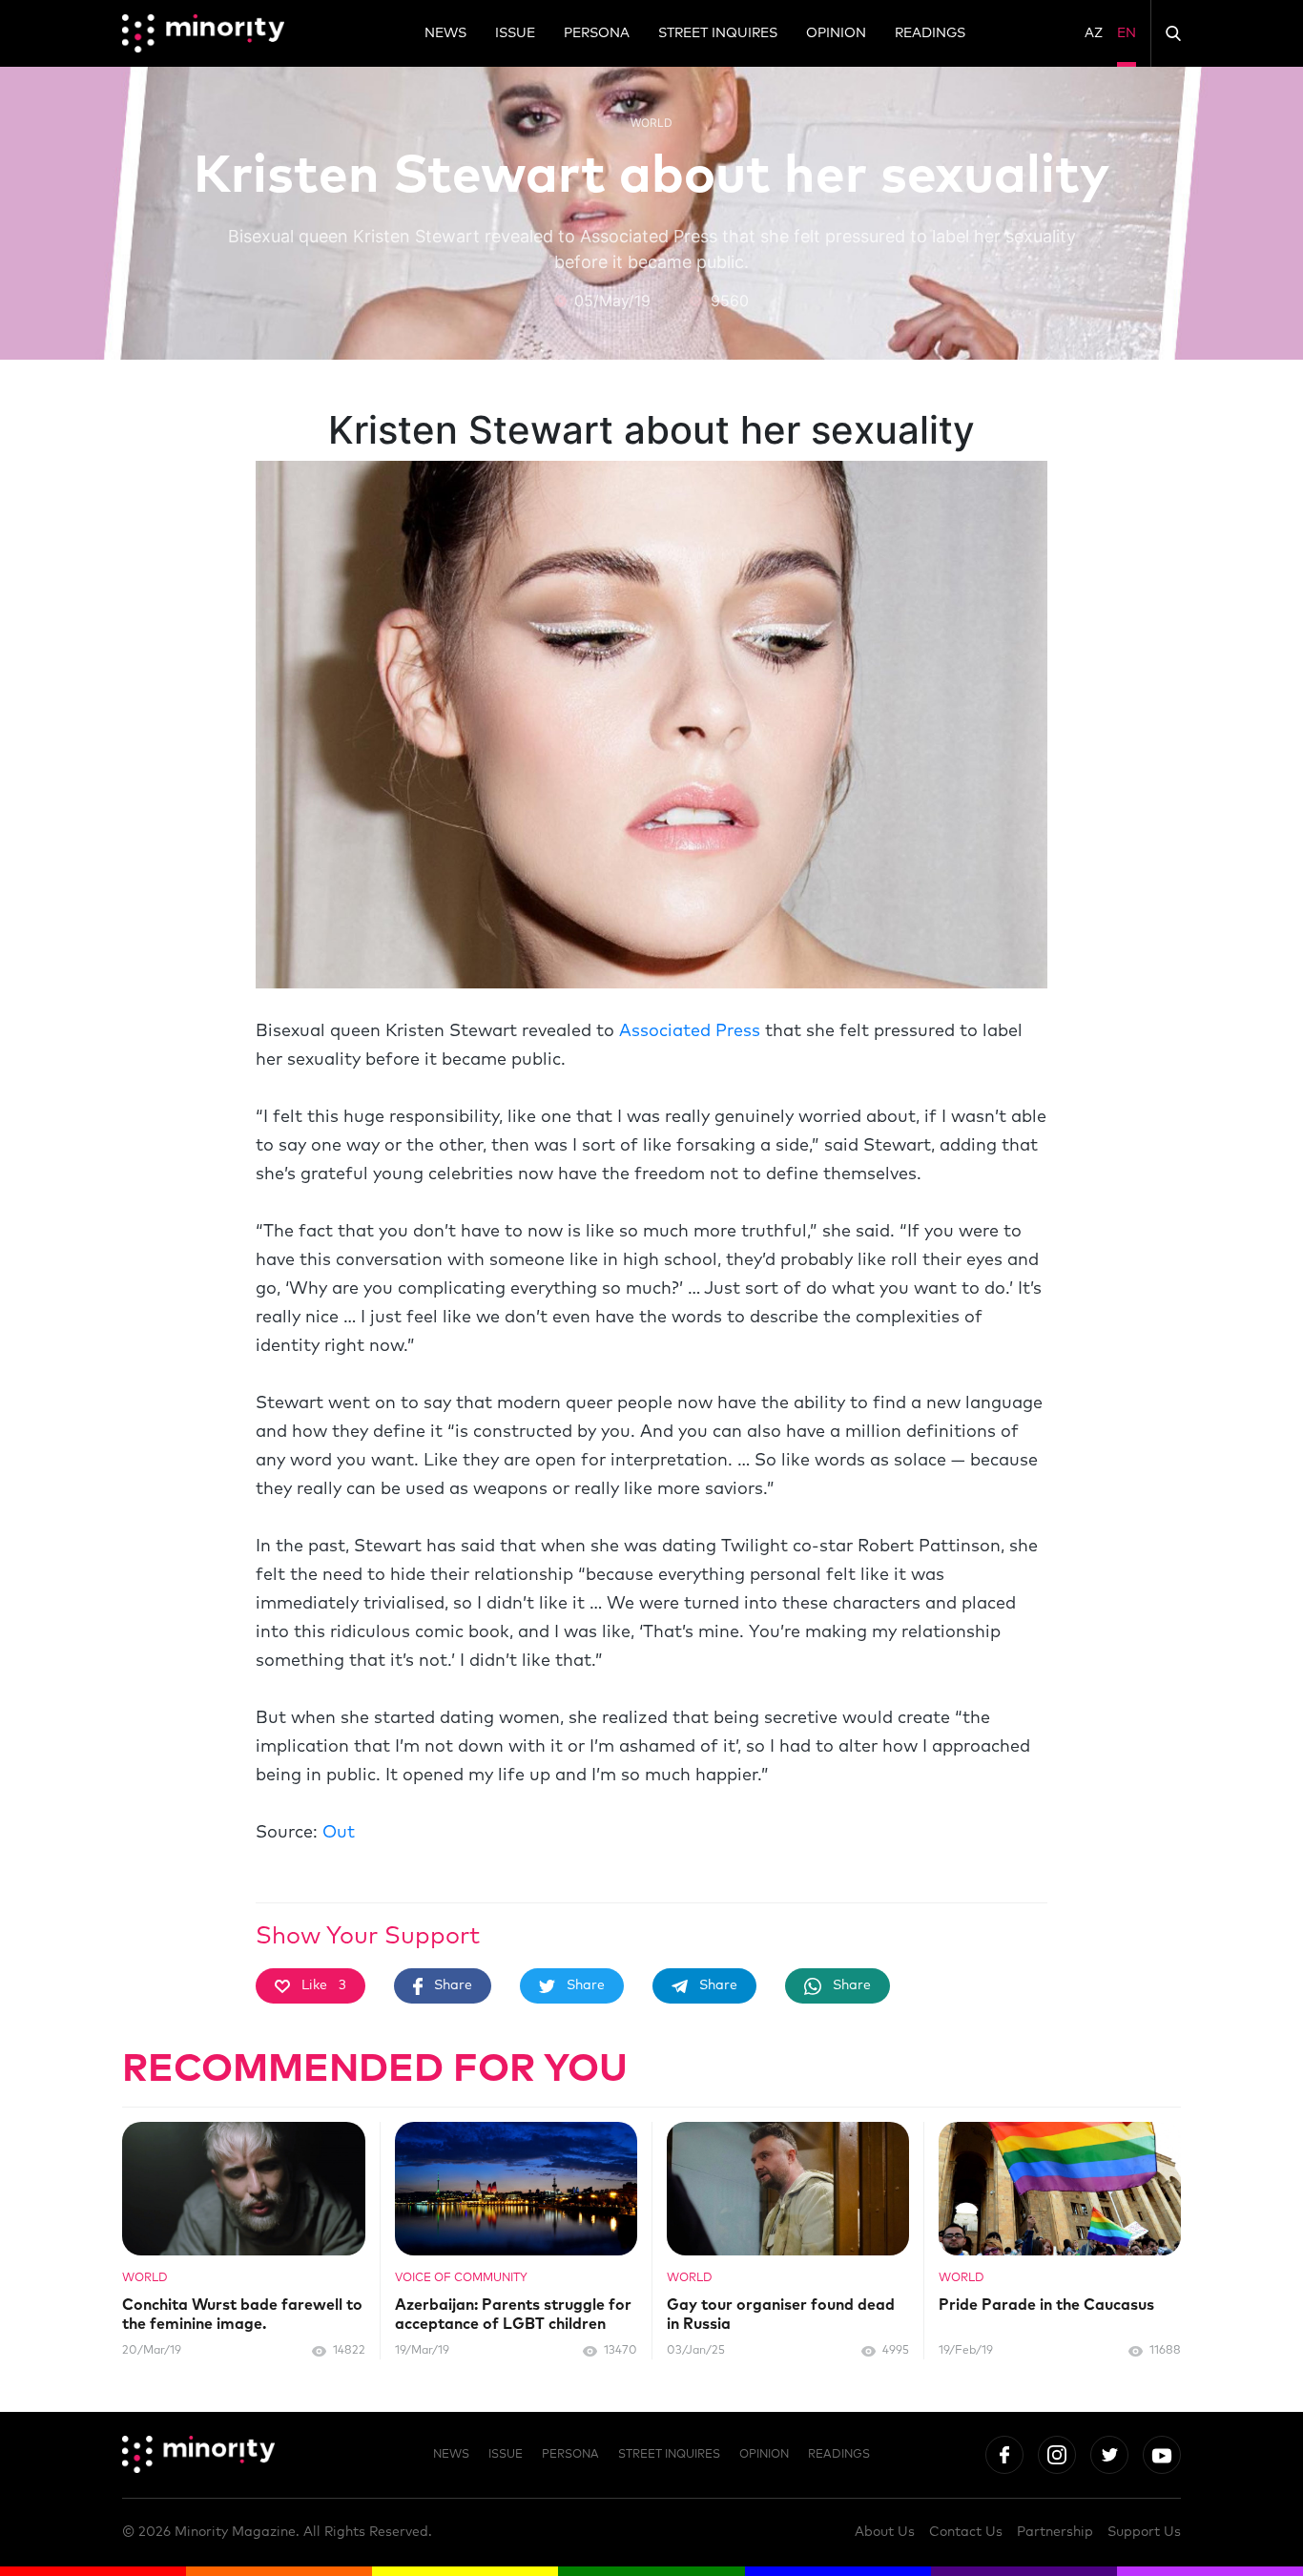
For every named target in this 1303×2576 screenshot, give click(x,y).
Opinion (836, 33)
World (651, 123)
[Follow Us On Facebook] (1004, 2455)
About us (885, 2532)
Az (1094, 33)
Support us (1144, 2532)
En (1127, 33)
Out (339, 1833)
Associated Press (690, 1031)
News (445, 33)
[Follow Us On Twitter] (1109, 2455)
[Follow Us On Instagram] (1057, 2455)
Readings (930, 33)
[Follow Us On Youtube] (1162, 2455)
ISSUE (515, 33)
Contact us (966, 2532)
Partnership (1055, 2532)
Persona (597, 33)
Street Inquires (718, 33)
